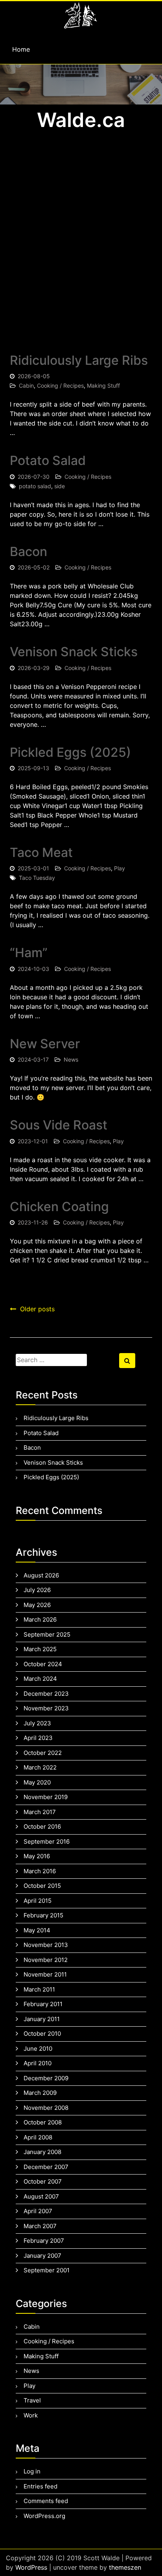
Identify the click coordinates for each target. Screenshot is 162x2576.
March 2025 (40, 1649)
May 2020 (37, 1782)
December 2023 (46, 1694)
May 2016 (37, 1856)
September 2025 (47, 1634)
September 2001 (47, 2270)
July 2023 (37, 1723)
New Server (45, 1044)
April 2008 (38, 2137)
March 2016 (40, 1871)
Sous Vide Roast (59, 1125)
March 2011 (39, 1989)
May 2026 (37, 1605)
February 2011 (43, 2004)
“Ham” (29, 953)
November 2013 (46, 1945)
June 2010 (38, 2049)
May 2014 (37, 1930)
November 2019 (46, 1797)
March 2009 (40, 2093)
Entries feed (40, 2486)
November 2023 (46, 1708)
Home (21, 49)
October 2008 (43, 2122)
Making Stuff (103, 385)
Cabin (26, 385)
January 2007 (42, 2256)
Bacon (29, 552)
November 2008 (46, 2108)
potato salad (35, 486)
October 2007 (43, 2181)
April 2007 (38, 2211)
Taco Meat (41, 852)
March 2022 (40, 1767)
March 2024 (40, 1679)
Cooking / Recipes (60, 385)
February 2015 (43, 1915)
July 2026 (37, 1590)
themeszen (125, 2567)
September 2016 (47, 1841)
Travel (32, 2400)
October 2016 (42, 1827)
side (60, 486)
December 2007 (46, 2167)
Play (120, 868)
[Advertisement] (81, 256)
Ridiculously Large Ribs (79, 360)
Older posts (37, 1309)
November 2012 (46, 1960)
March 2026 (40, 1619)
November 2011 (45, 1974)
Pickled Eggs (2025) (70, 752)
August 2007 (41, 2196)
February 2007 (44, 2241)
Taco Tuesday (37, 878)
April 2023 (38, 1738)
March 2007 (40, 2226)
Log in (32, 2471)
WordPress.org (44, 2516)
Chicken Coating (59, 1207)
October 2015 (42, 1886)
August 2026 (41, 1575)
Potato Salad (48, 460)
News (71, 1059)
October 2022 (43, 1753)
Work (31, 2415)
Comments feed (46, 2501)
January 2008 (42, 2152)
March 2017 (40, 1812)
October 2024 (43, 1664)
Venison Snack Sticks (74, 652)
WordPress (31, 2567)
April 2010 (38, 2063)
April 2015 (38, 1901)
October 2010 (42, 2034)
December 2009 (46, 2078)
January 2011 (42, 2019)
